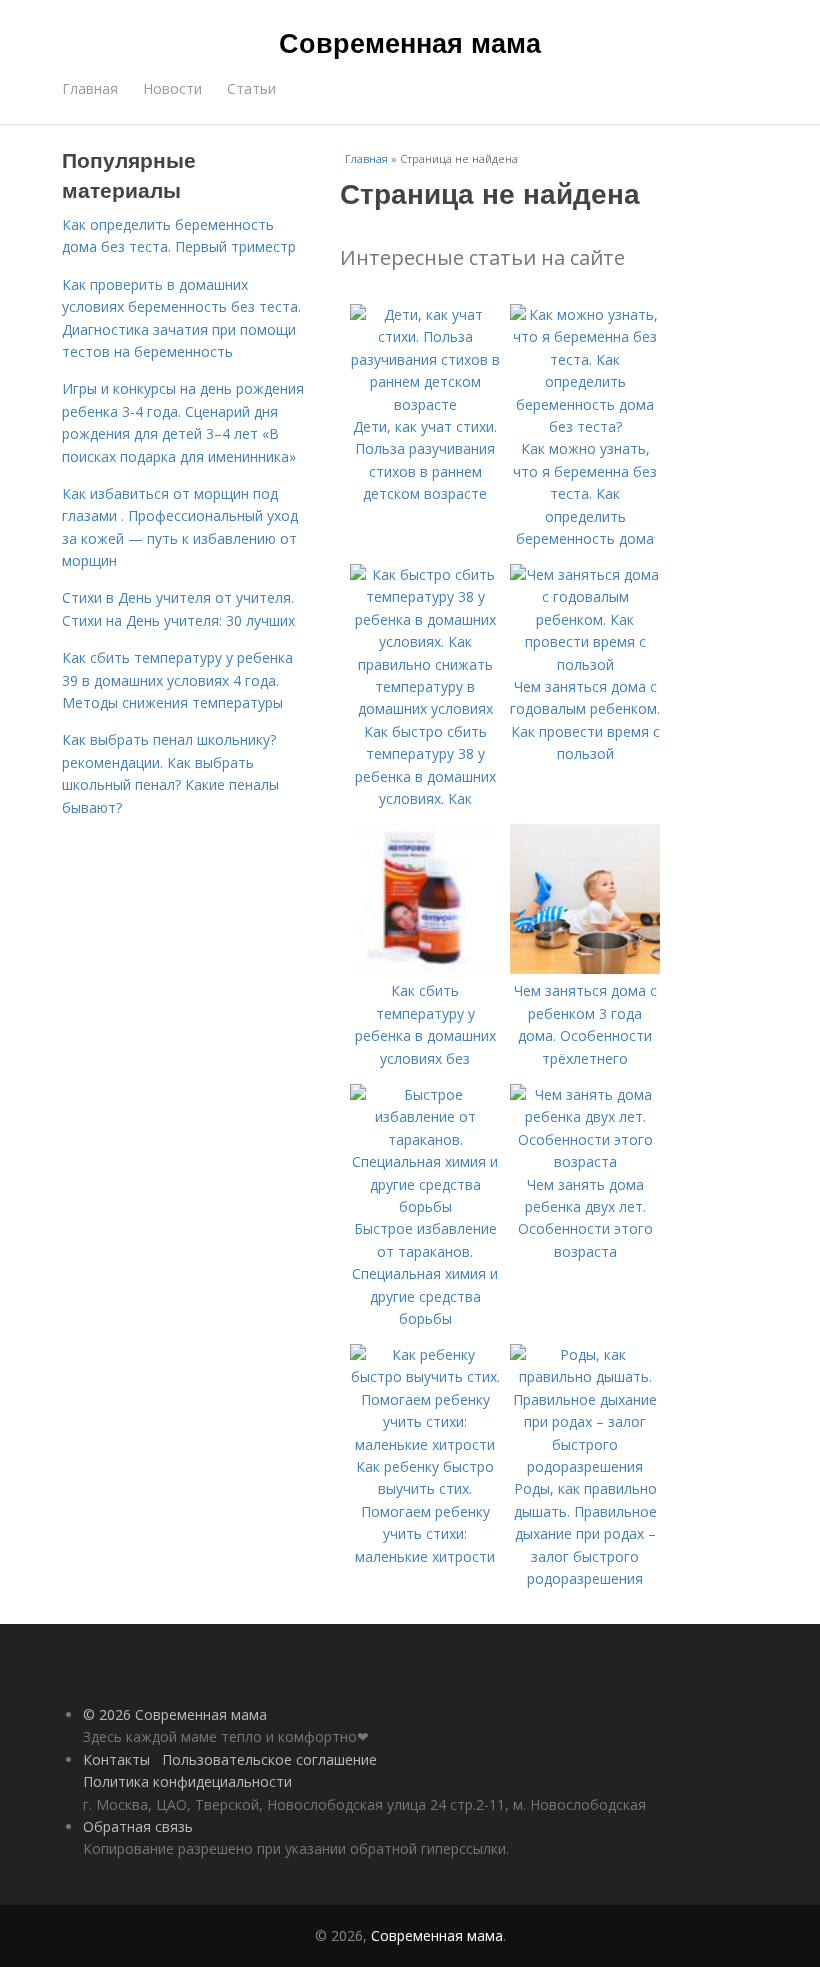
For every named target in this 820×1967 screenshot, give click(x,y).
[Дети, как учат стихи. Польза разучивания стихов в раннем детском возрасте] (425, 404)
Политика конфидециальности (187, 1781)
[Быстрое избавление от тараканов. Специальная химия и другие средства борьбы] (425, 1206)
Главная (90, 88)
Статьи (251, 88)
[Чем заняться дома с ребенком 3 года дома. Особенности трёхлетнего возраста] (585, 968)
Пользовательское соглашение (269, 1759)
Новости (172, 88)
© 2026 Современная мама (175, 1714)
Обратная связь (138, 1826)
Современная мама (410, 42)
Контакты (116, 1759)
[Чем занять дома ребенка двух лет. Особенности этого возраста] (585, 1161)
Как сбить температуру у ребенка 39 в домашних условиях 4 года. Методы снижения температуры (177, 680)
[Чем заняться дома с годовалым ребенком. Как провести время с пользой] (585, 664)
